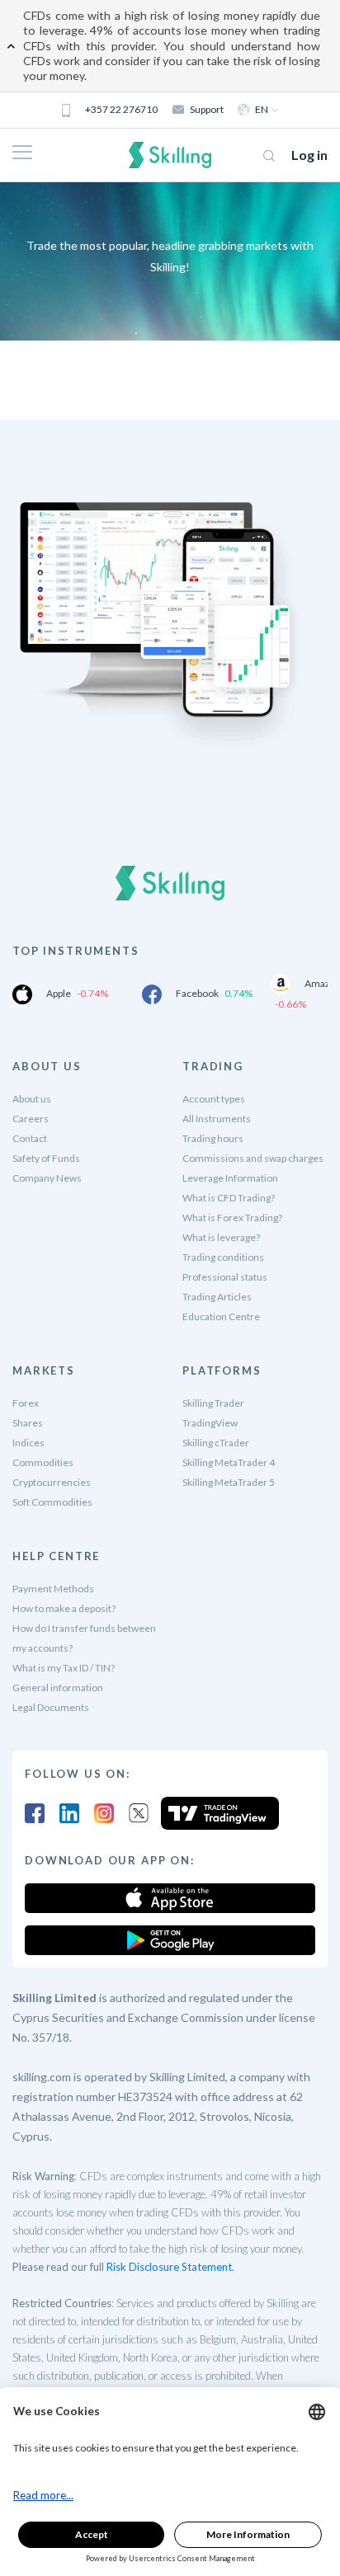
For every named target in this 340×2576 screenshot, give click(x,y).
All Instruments (217, 1119)
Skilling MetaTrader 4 (229, 1462)
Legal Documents (51, 1707)
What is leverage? (221, 1237)
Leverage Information (230, 1178)
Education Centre (221, 1316)
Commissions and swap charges (253, 1158)
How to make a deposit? (64, 1608)
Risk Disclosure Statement (169, 2267)
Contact (30, 1138)
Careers (31, 1119)
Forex (26, 1403)
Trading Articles (217, 1297)
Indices (28, 1443)
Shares (28, 1423)
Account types (214, 1099)
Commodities (43, 1462)
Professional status (225, 1277)
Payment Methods (53, 1589)
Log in (309, 155)
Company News (47, 1178)
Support (207, 109)
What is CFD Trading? (229, 1198)
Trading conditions (223, 1257)
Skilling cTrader (216, 1443)
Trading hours (213, 1138)
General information (58, 1688)
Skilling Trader (213, 1403)
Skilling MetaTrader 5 (229, 1482)
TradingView (210, 1423)
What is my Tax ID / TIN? (64, 1668)
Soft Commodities (52, 1502)
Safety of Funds (46, 1158)
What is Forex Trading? (232, 1217)
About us (32, 1099)
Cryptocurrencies (52, 1482)
